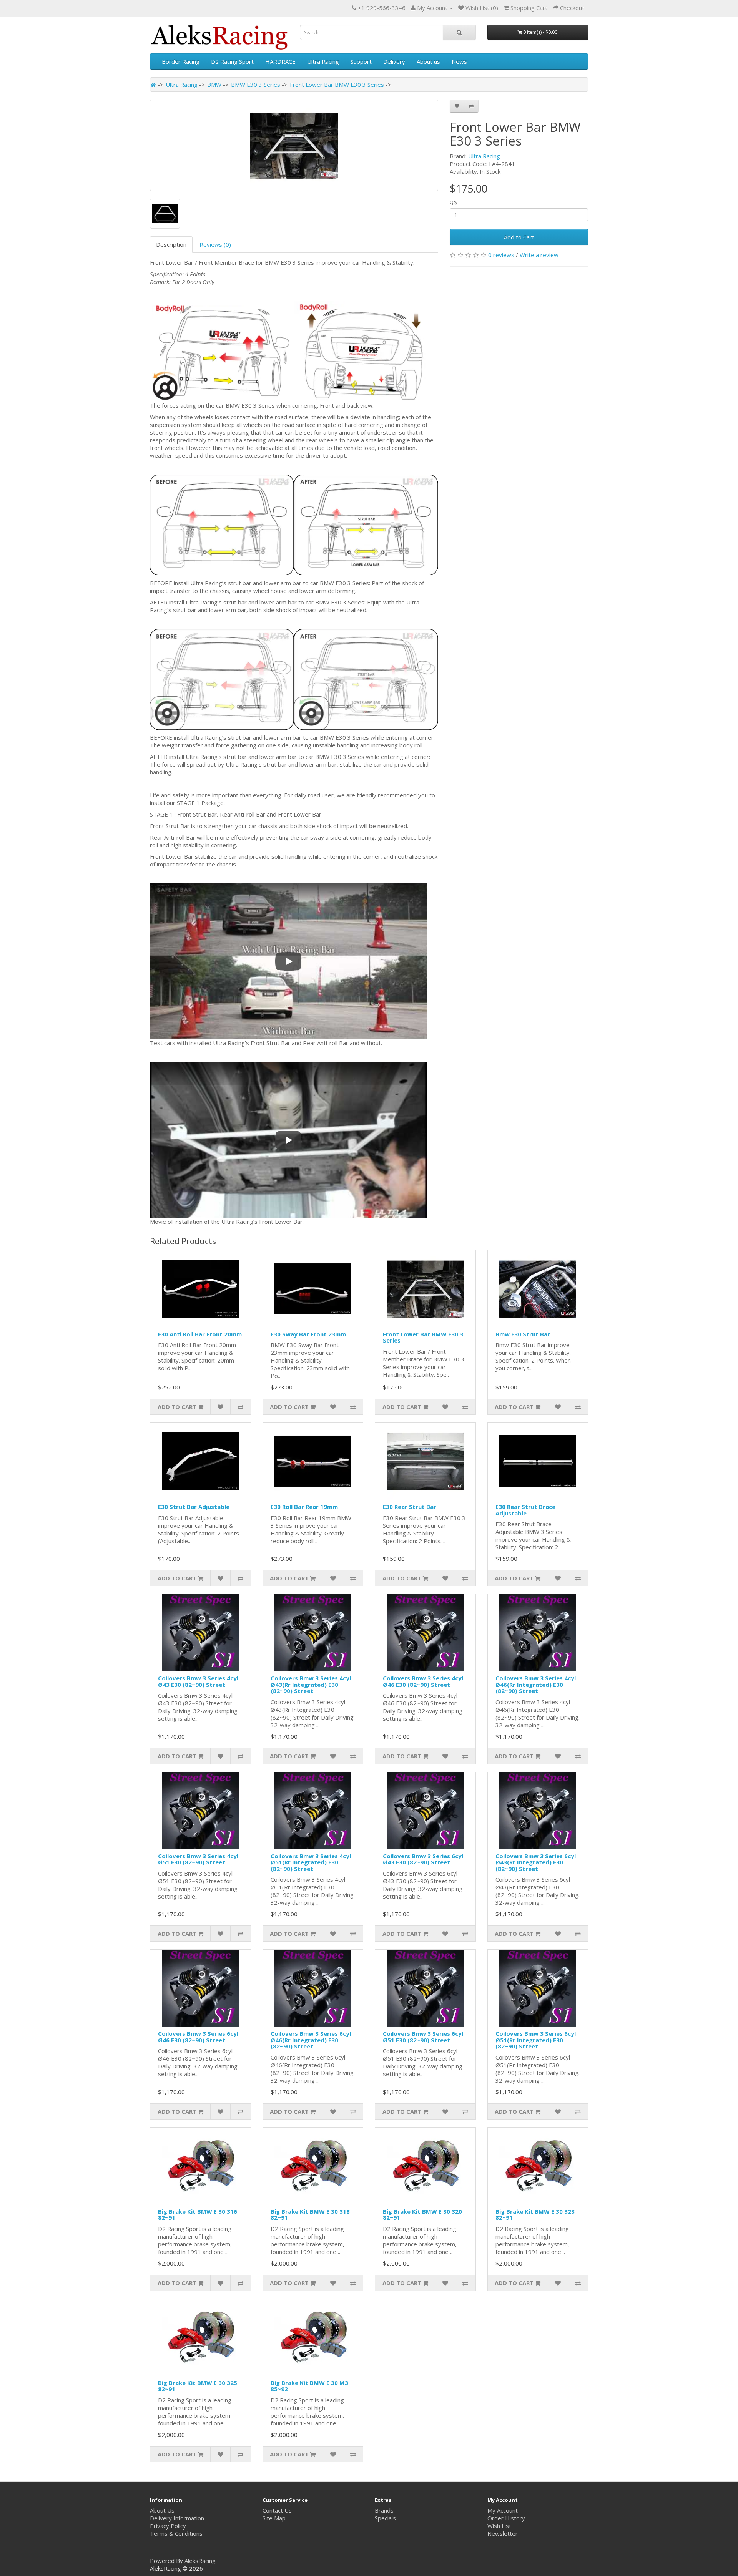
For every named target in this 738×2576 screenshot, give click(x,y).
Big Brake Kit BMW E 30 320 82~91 (422, 2215)
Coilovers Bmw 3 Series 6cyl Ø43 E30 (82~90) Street (423, 1859)
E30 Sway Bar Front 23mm (308, 1334)
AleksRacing (200, 2561)
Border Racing (181, 61)
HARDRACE (280, 61)
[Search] (459, 32)
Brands (384, 2510)
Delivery (394, 61)
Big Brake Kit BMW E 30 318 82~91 (310, 2215)
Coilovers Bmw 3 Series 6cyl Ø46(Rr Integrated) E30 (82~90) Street (311, 2040)
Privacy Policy (168, 2526)
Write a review (539, 255)
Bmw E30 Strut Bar (523, 1334)
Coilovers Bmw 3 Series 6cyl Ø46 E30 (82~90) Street (198, 2037)
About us (428, 61)
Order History (506, 2518)
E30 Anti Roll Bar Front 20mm (200, 1334)
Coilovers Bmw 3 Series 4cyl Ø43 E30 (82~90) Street (198, 1681)
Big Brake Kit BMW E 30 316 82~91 (198, 2215)
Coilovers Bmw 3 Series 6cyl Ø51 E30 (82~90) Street (423, 2037)
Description (171, 244)
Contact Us (277, 2510)
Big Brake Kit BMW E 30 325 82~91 (198, 2386)
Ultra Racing (323, 61)
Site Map (274, 2518)
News (459, 61)
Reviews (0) (215, 244)
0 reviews (501, 255)
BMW (214, 85)
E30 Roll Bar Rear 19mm (304, 1507)
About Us (162, 2510)
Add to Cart (519, 237)
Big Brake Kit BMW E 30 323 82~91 (535, 2215)
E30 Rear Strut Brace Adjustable (525, 1510)
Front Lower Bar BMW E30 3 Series (337, 85)
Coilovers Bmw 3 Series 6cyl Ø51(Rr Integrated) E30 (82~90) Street (536, 2040)
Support (361, 61)
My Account (503, 2510)
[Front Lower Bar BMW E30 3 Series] (294, 145)
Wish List (499, 2526)
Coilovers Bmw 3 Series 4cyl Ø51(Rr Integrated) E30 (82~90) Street (311, 1862)
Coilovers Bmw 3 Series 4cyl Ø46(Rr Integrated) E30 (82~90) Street (536, 1684)
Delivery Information (177, 2518)
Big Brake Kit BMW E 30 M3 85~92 (309, 2386)
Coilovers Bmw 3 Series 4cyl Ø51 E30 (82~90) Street (198, 1859)
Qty (454, 202)
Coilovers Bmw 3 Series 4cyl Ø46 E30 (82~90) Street (423, 1681)
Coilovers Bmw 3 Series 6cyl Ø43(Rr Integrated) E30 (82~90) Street (536, 1862)
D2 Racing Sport (232, 61)
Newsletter (503, 2533)
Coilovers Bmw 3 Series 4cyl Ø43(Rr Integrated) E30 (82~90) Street (311, 1684)
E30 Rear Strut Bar (410, 1507)
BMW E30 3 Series (256, 85)
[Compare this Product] (471, 106)
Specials (385, 2518)
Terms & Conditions (176, 2533)
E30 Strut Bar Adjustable (194, 1507)
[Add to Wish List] (457, 106)
